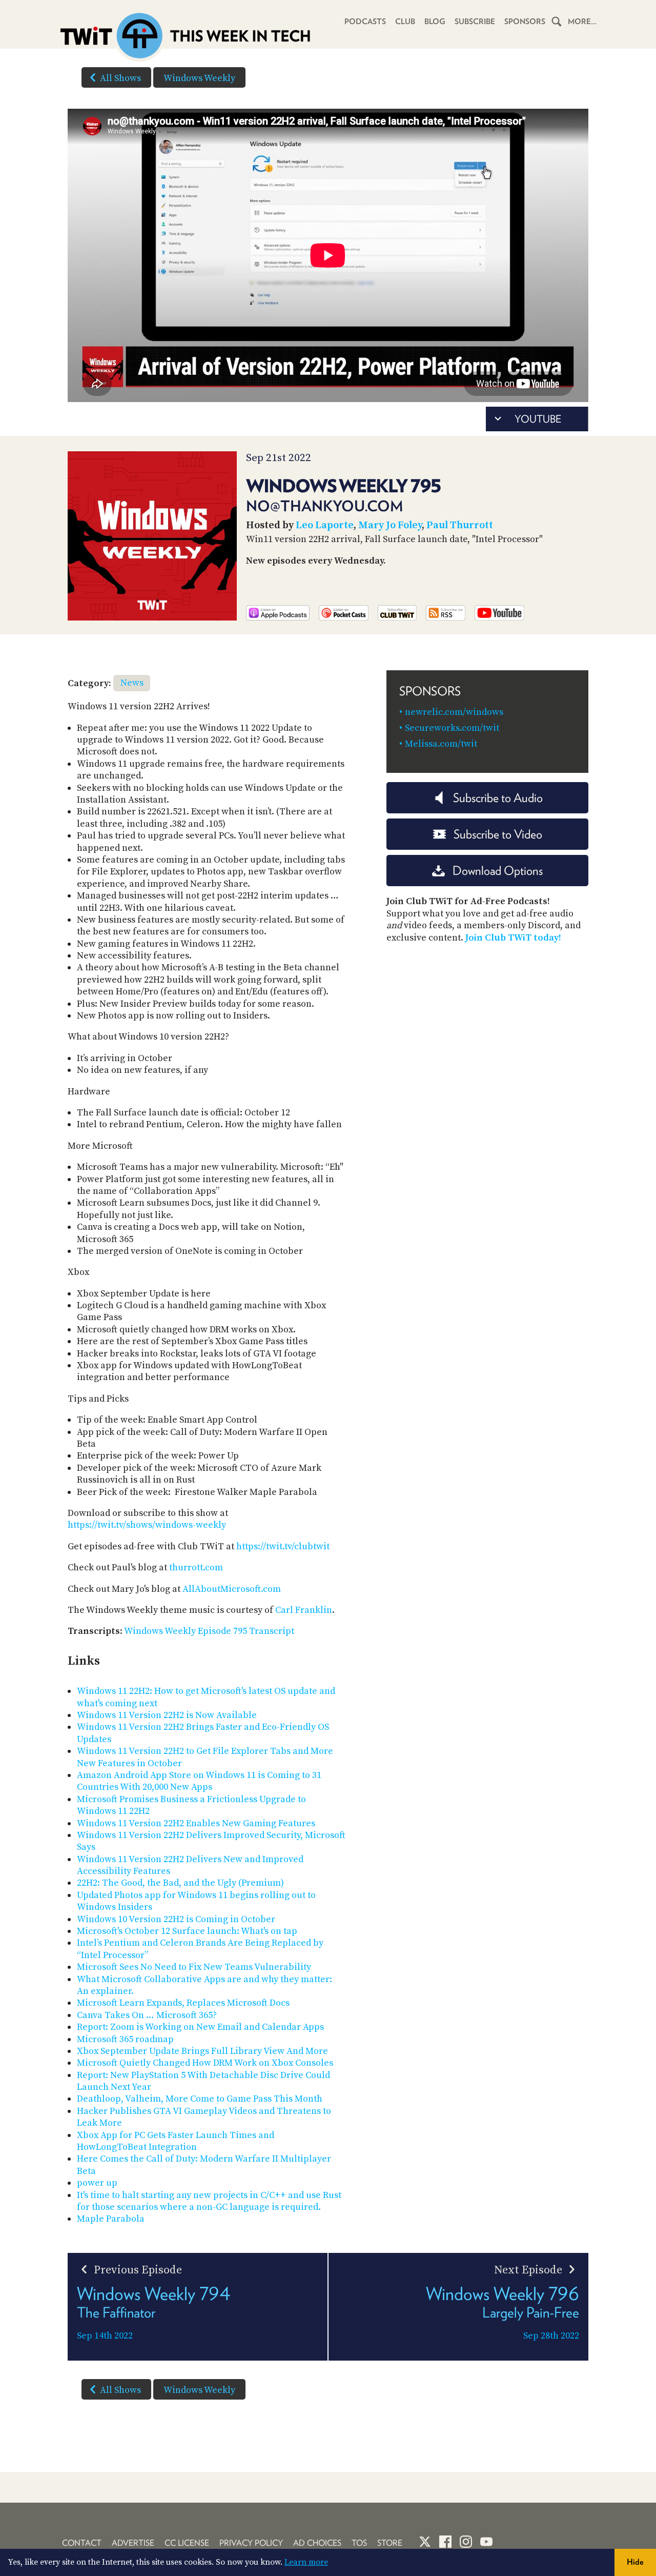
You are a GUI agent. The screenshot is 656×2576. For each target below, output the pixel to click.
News (132, 683)
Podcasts (365, 22)
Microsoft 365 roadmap (125, 2039)
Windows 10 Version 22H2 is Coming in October (176, 1919)
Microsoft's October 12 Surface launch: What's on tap (187, 1931)
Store (390, 2543)
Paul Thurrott (460, 525)
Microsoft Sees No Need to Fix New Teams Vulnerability (194, 1967)
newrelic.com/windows (454, 712)
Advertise (133, 2543)
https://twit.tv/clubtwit (283, 1546)
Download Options (498, 871)
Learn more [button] (306, 2562)
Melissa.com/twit (441, 744)
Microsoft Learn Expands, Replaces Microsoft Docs (183, 2003)
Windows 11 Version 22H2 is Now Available (167, 1715)
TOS (359, 2543)
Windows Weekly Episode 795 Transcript (209, 1631)
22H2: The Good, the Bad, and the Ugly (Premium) (180, 1883)
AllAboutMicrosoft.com (232, 1589)
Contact (82, 2543)
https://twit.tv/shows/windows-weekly (147, 1525)
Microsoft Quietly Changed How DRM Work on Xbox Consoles (205, 2063)
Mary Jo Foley (390, 525)
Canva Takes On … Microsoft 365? (147, 2015)
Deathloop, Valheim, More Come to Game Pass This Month (200, 2099)
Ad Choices (317, 2543)
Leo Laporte (325, 525)
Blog (435, 22)
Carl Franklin (304, 1610)
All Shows (120, 78)
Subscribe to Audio (498, 798)
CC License (187, 2543)
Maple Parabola (111, 2219)
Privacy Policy (251, 2543)
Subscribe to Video (498, 834)
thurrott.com (196, 1567)
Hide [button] (635, 2562)
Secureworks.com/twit (452, 728)
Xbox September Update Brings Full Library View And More (202, 2051)
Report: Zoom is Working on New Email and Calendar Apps (200, 2027)
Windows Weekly (199, 78)
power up (97, 2183)
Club (405, 22)
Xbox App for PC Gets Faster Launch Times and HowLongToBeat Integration (176, 2141)
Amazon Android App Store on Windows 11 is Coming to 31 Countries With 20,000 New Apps (199, 1781)
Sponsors (525, 22)
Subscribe (475, 22)
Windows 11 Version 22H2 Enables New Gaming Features (196, 1823)
